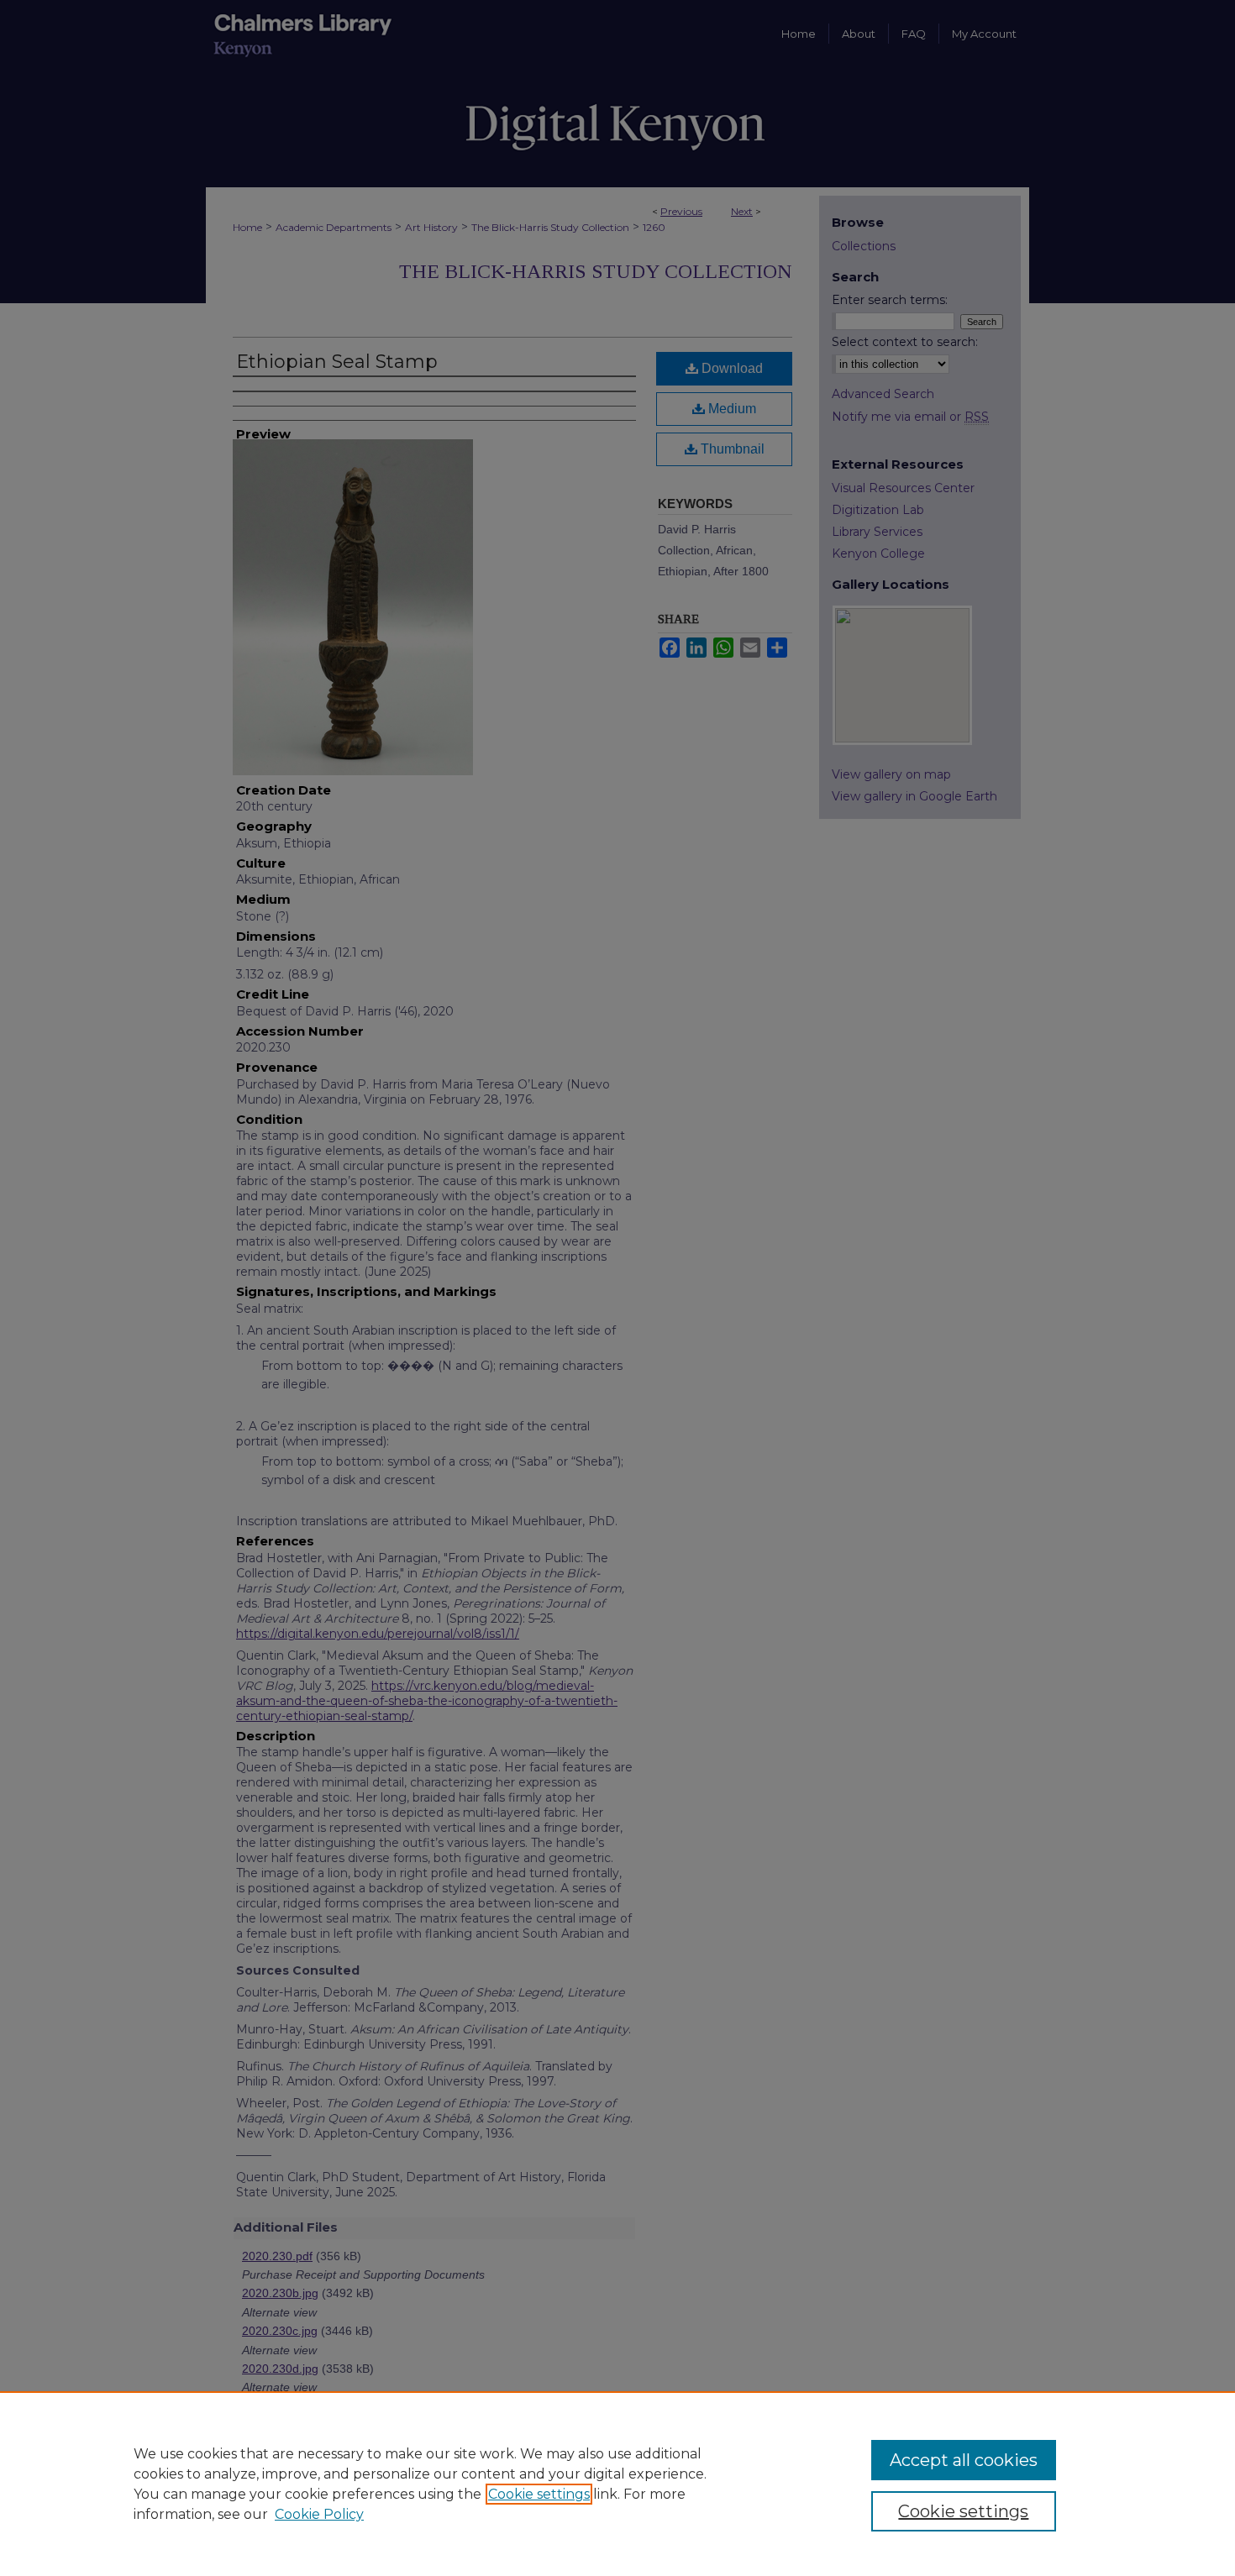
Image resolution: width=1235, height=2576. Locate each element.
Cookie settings (539, 2494)
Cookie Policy (319, 2514)
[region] (617, 2484)
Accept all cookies (964, 2460)
